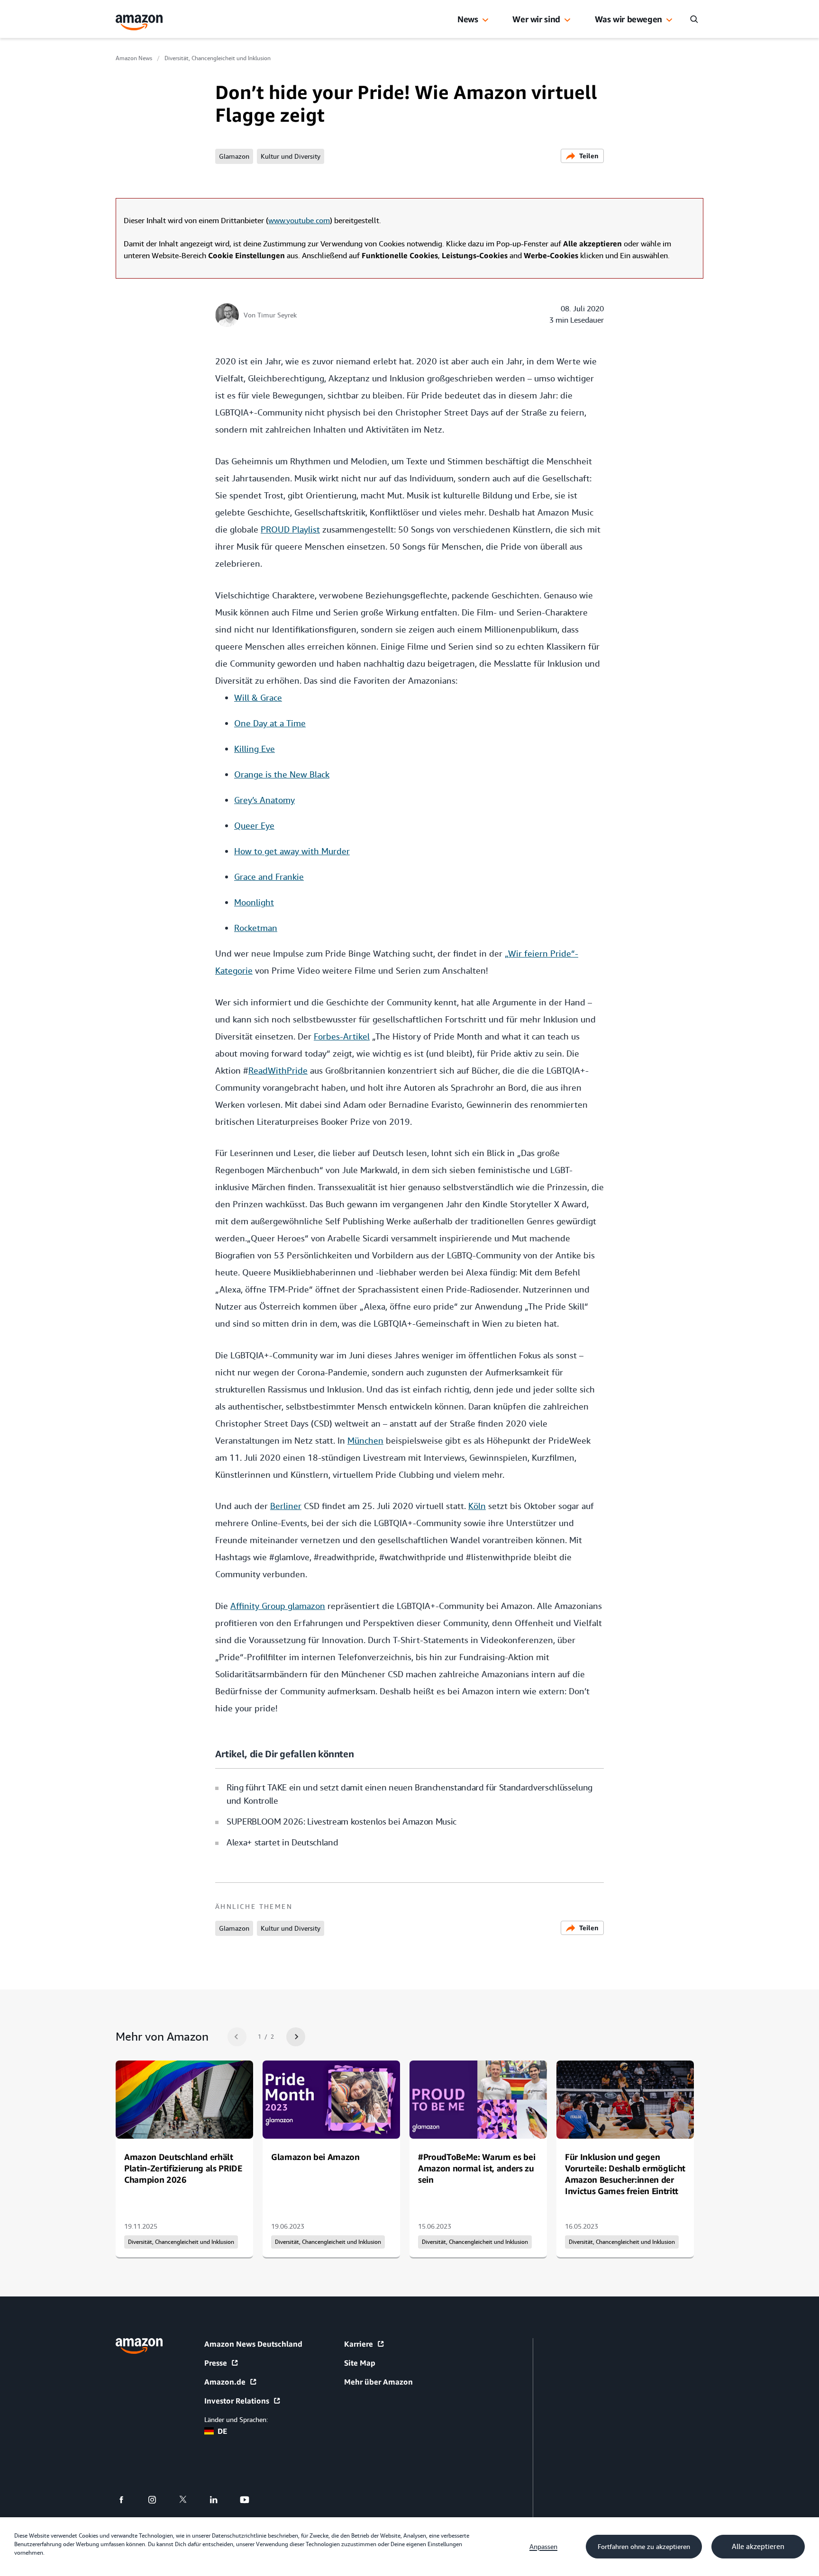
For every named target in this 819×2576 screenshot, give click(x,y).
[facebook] (127, 2500)
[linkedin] (220, 2500)
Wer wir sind (536, 19)
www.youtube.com (299, 221)
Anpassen (543, 2547)
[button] (485, 20)
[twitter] (189, 2500)
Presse (216, 2363)
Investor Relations (237, 2401)
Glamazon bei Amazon (315, 2157)
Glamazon (234, 156)
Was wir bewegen (628, 19)
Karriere (359, 2344)
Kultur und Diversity (291, 156)
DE (222, 2431)
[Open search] (694, 19)
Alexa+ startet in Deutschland (282, 1842)
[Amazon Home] (139, 23)
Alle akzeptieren (758, 2547)
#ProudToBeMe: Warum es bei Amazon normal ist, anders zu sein (477, 2168)
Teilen (589, 156)
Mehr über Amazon (378, 2382)
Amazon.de (225, 2382)
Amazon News (134, 58)
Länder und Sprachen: (236, 2420)
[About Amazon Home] (139, 2346)
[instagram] (158, 2500)
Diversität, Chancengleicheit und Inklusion (218, 58)
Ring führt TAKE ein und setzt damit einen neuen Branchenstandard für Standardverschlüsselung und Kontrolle (409, 1794)
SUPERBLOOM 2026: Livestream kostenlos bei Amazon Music (341, 1821)
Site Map (360, 2363)
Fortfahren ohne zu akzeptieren (644, 2547)
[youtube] (250, 2500)
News (468, 19)
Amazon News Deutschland (253, 2344)
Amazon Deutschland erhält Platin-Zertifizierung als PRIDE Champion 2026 (183, 2168)
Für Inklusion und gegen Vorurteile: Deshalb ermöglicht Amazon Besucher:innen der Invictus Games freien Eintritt (625, 2174)
